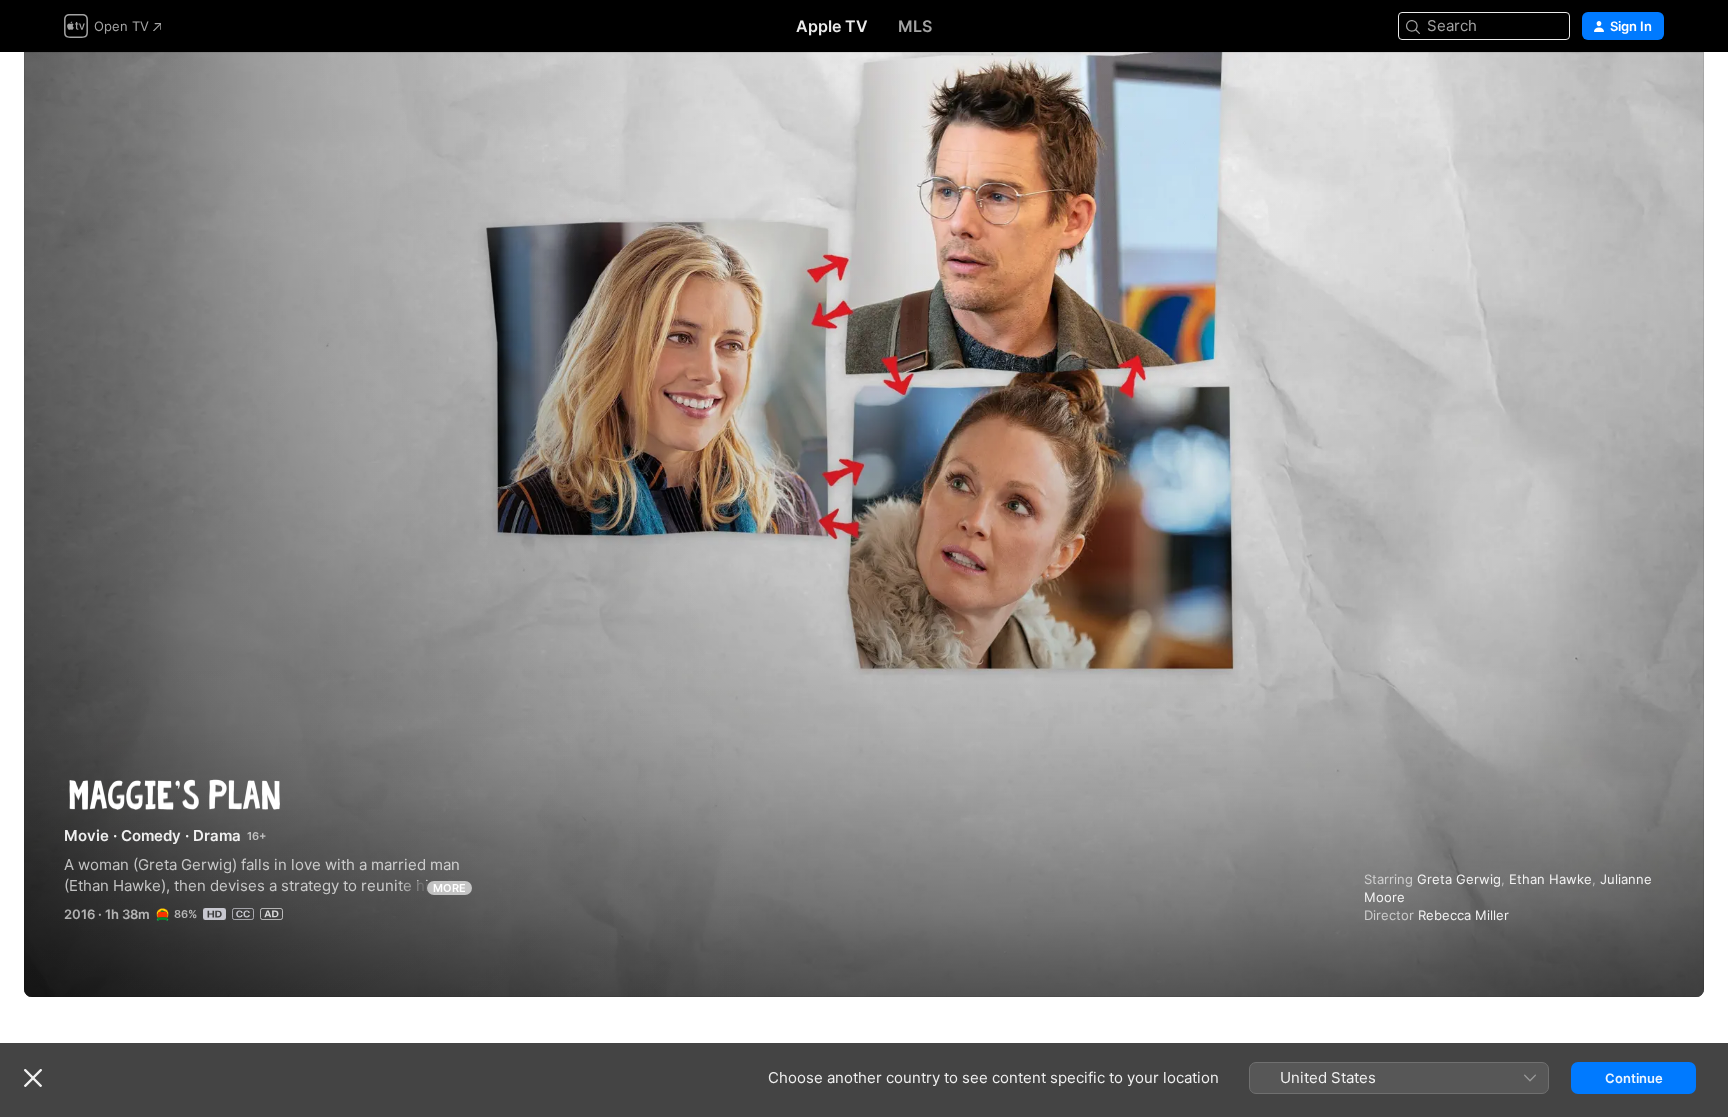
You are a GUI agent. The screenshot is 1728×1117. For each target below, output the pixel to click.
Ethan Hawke (1550, 879)
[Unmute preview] (1650, 91)
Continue (1634, 1078)
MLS (915, 26)
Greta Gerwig (1459, 879)
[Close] (33, 1078)
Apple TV (832, 26)
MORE (449, 888)
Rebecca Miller (1463, 915)
